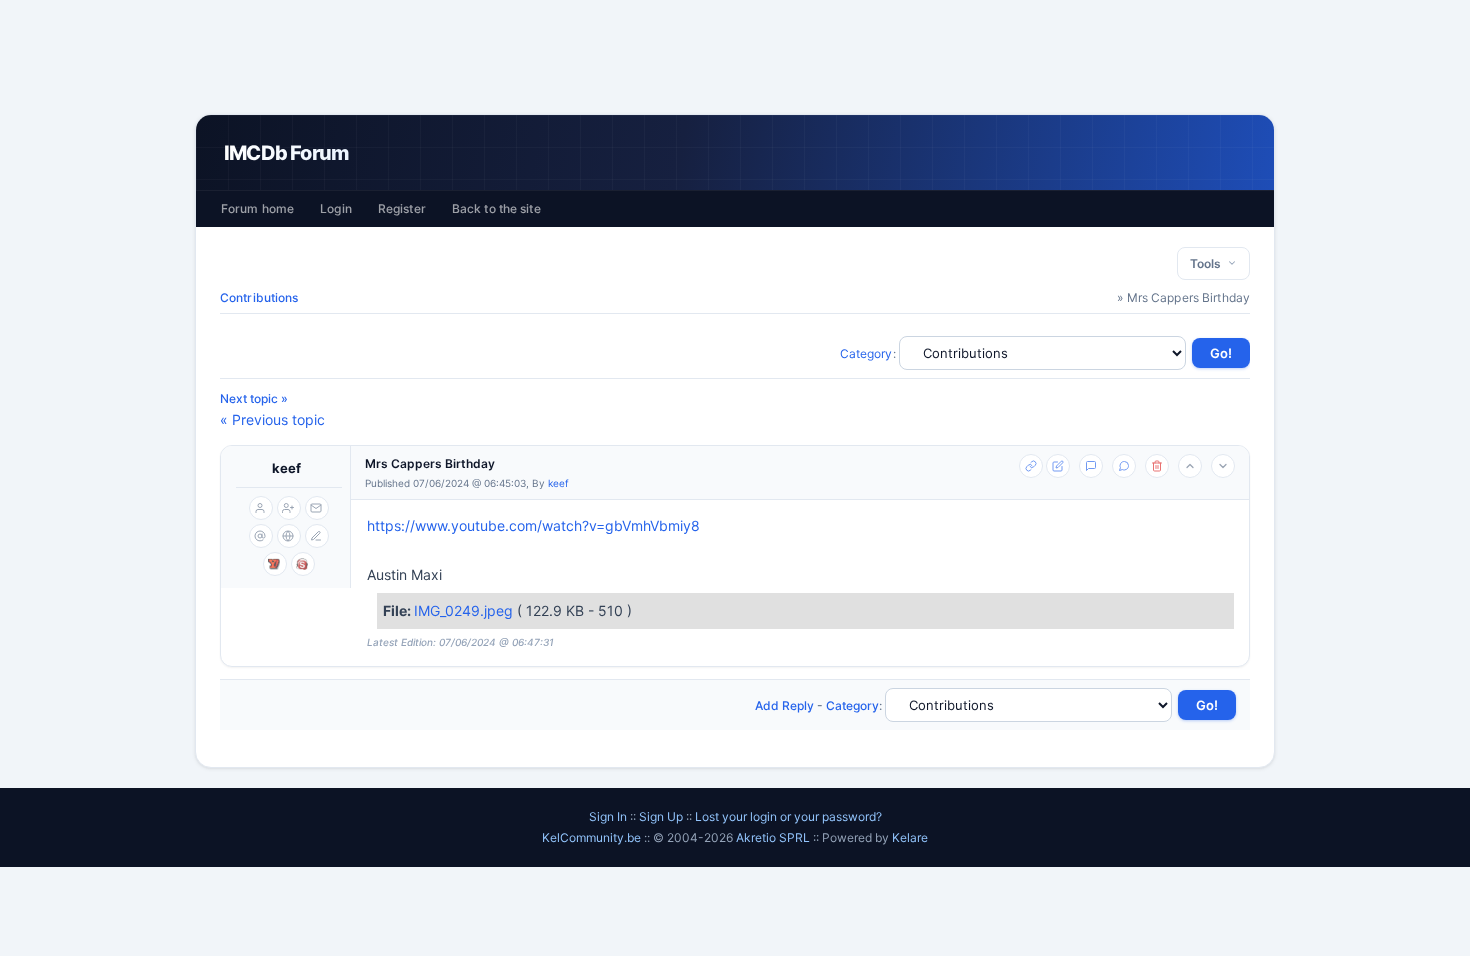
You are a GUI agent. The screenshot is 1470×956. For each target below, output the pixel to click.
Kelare (910, 837)
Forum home (257, 208)
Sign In (608, 816)
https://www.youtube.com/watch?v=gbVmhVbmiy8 (533, 525)
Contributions (259, 297)
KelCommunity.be (593, 837)
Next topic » (254, 398)
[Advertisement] (735, 57)
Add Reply (784, 705)
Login (336, 208)
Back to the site (496, 208)
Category (866, 353)
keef (286, 468)
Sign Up (661, 816)
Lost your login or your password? (788, 816)
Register (402, 208)
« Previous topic (272, 419)
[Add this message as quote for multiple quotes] (1124, 466)
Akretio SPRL (774, 837)
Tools (1208, 263)
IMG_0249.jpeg (465, 610)
